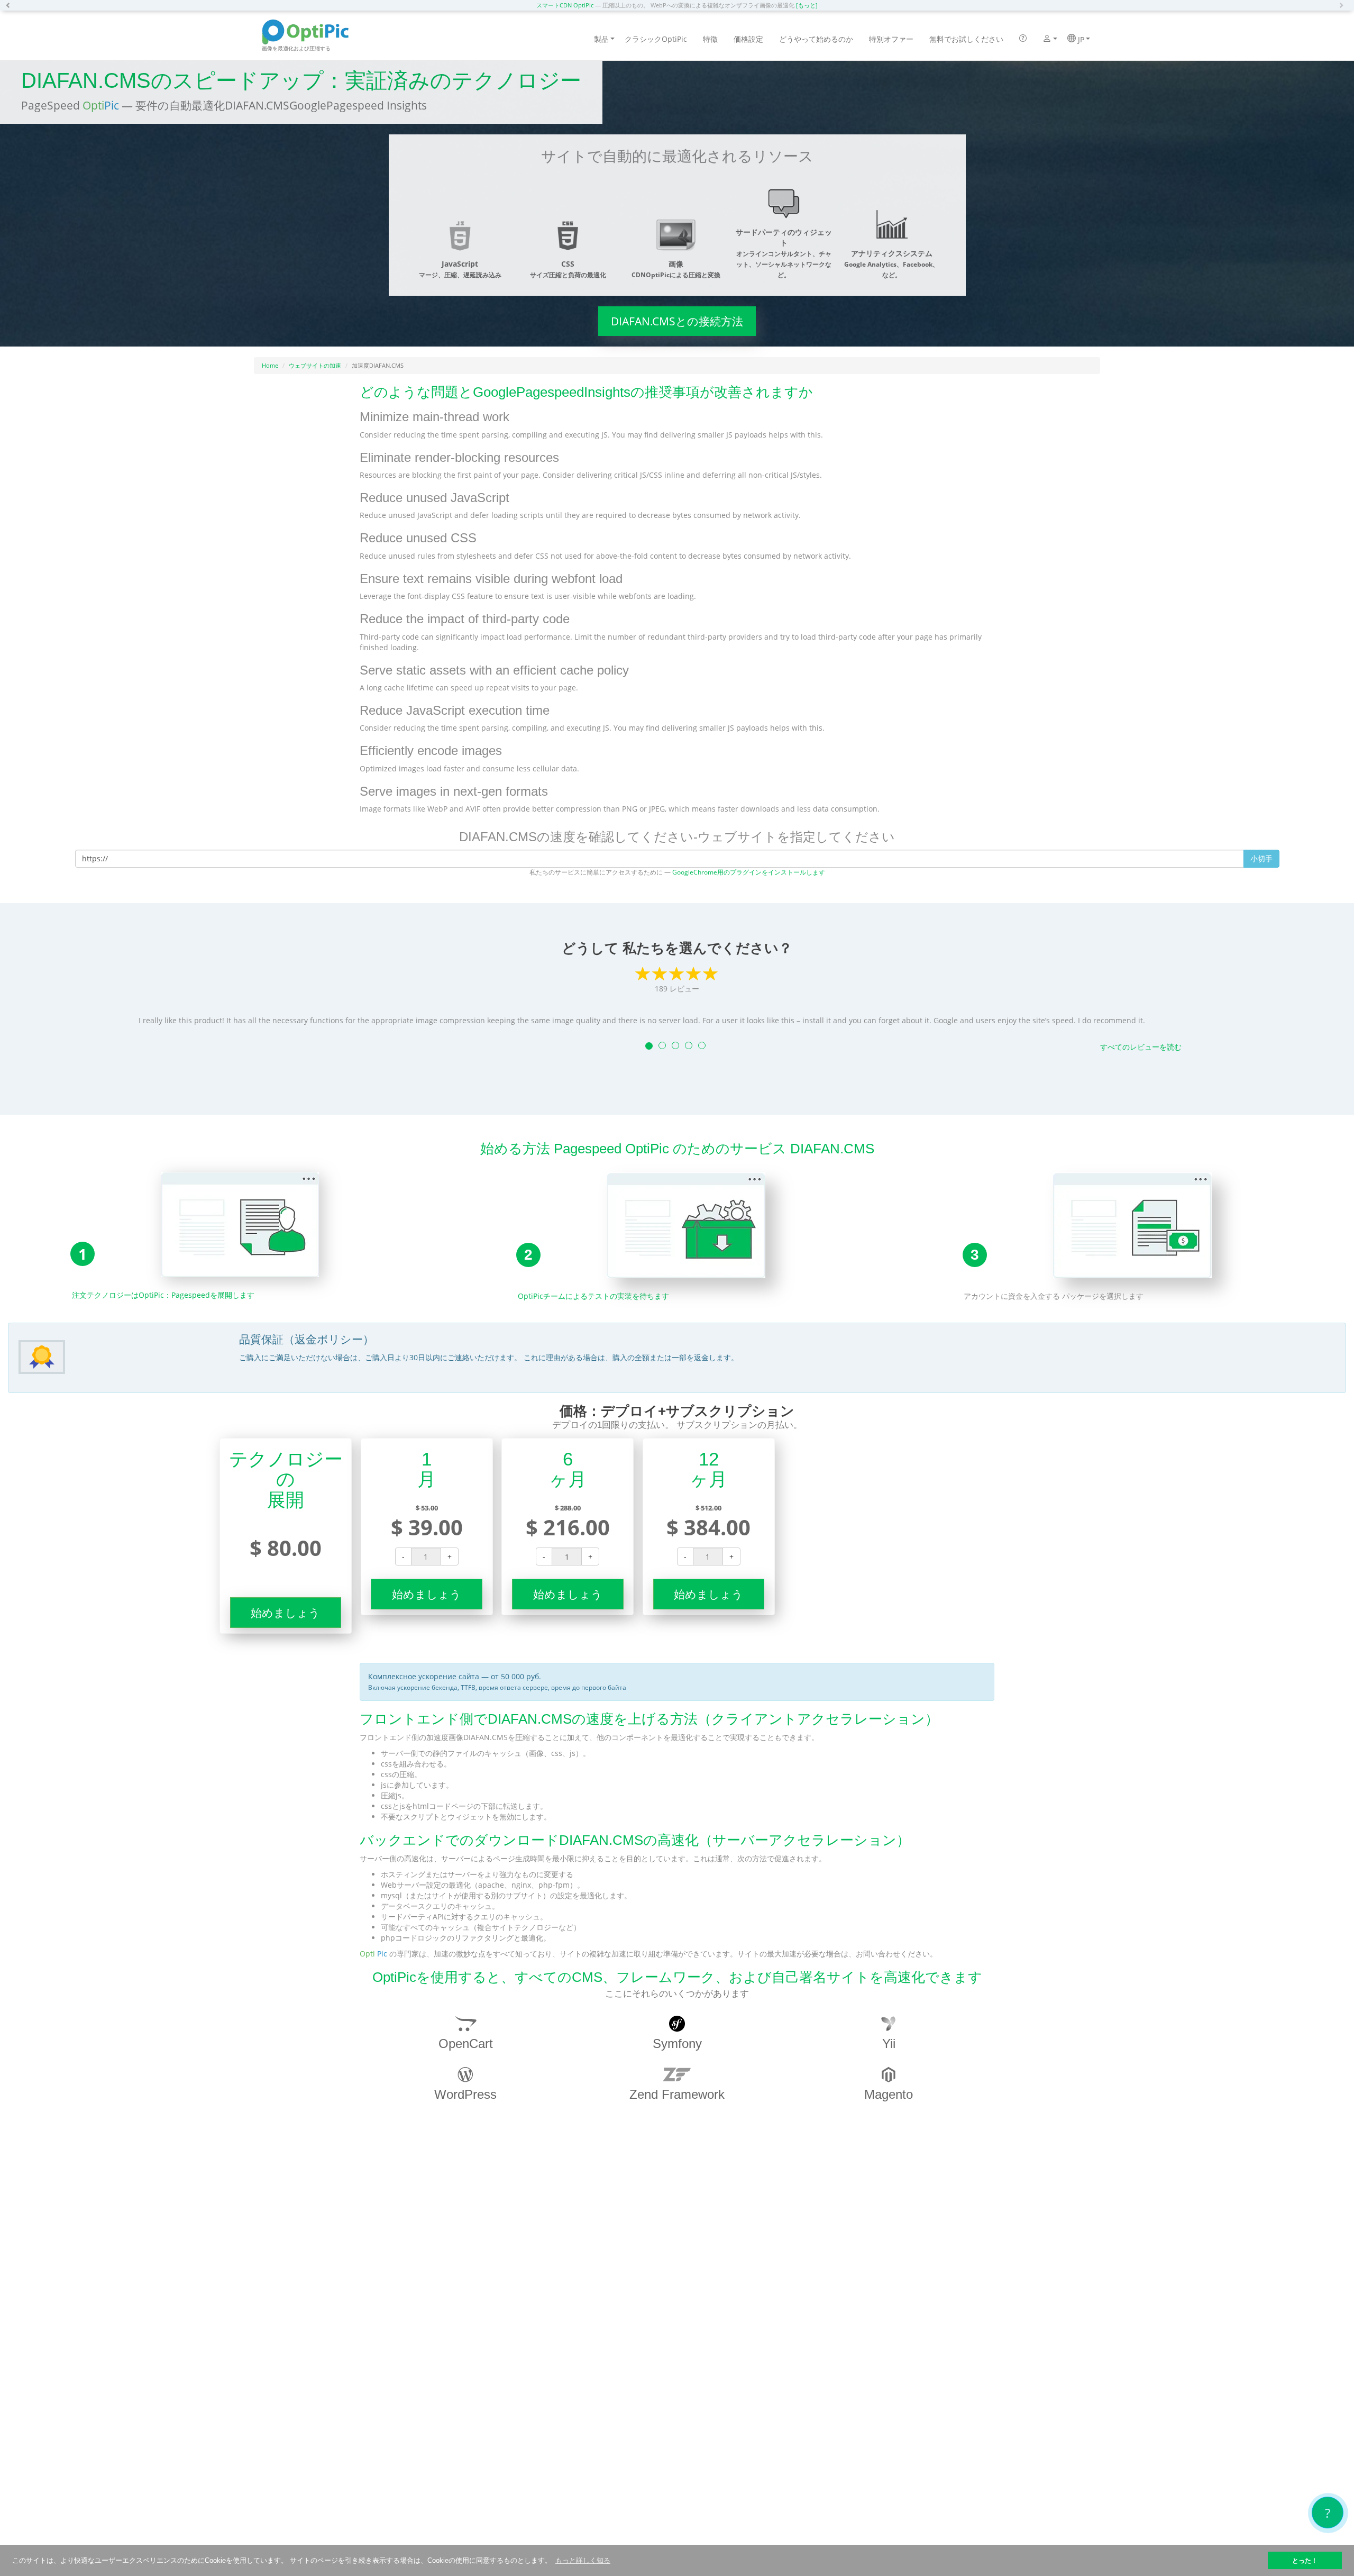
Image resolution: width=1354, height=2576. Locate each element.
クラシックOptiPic (656, 39)
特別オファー (891, 39)
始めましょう (285, 1613)
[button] (11, 5)
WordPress (465, 2094)
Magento (889, 2094)
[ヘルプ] (1023, 39)
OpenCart (466, 2043)
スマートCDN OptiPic (565, 5)
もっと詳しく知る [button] (583, 2560)
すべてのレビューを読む (1141, 1047)
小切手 (1261, 858)
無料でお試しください (966, 39)
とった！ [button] (1305, 2560)
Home (270, 365)
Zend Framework (677, 2094)
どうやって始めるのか (816, 39)
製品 (601, 39)
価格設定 (748, 39)
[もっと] (807, 5)
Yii (889, 2043)
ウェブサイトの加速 (315, 365)
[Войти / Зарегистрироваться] (1047, 40)
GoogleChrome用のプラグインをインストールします (749, 872)
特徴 (710, 39)
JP (1080, 39)
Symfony (677, 2043)
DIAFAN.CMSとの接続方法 (677, 321)
